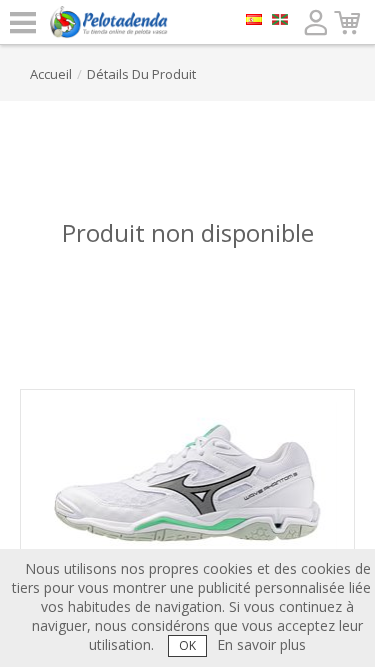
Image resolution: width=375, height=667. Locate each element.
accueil (51, 74)
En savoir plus (261, 644)
